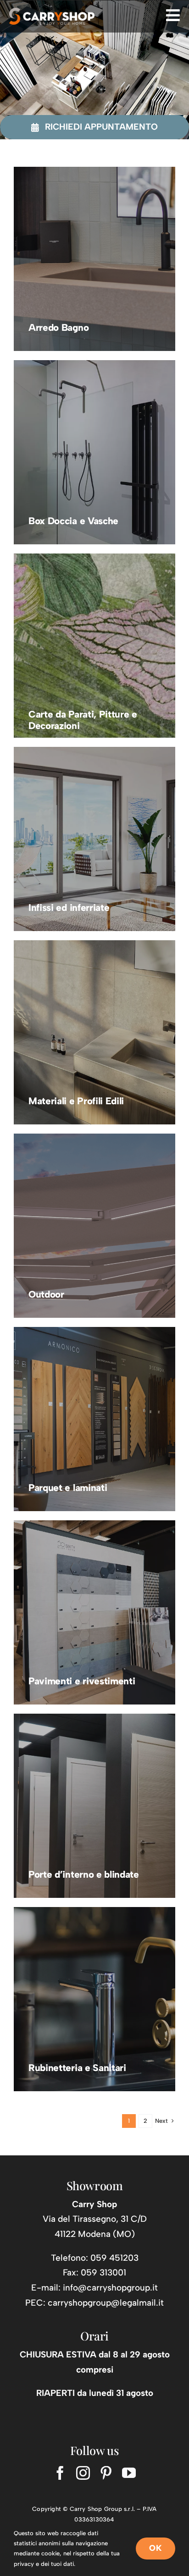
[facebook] (60, 2473)
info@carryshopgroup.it (110, 2288)
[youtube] (129, 2473)
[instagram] (83, 2473)
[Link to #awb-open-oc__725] (173, 15)
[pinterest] (106, 2473)
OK (156, 2548)
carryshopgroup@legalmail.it (106, 2303)
